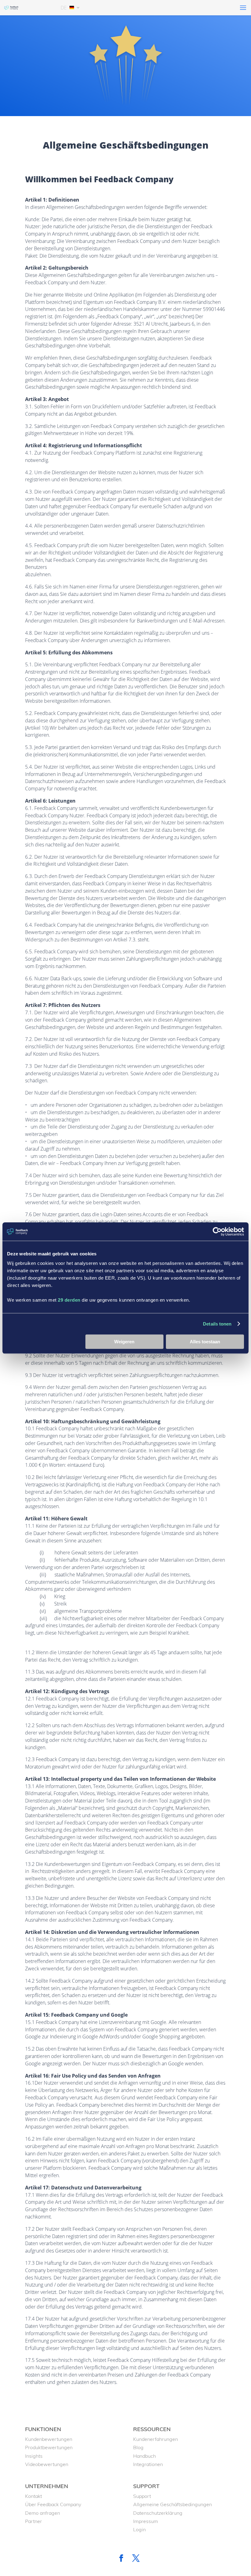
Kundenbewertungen (49, 2439)
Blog (138, 2447)
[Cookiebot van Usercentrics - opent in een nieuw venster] (217, 1231)
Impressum (146, 2521)
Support (142, 2496)
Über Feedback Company (53, 2504)
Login (139, 2529)
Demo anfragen (43, 2513)
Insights (34, 2456)
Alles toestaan (205, 1342)
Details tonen (217, 1324)
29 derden (69, 1300)
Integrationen (148, 2464)
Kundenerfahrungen (155, 2439)
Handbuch (144, 2456)
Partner (34, 2521)
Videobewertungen (47, 2464)
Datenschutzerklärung (158, 2513)
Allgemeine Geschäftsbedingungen (172, 2504)
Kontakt (34, 2496)
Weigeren (124, 1342)
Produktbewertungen (49, 2447)
